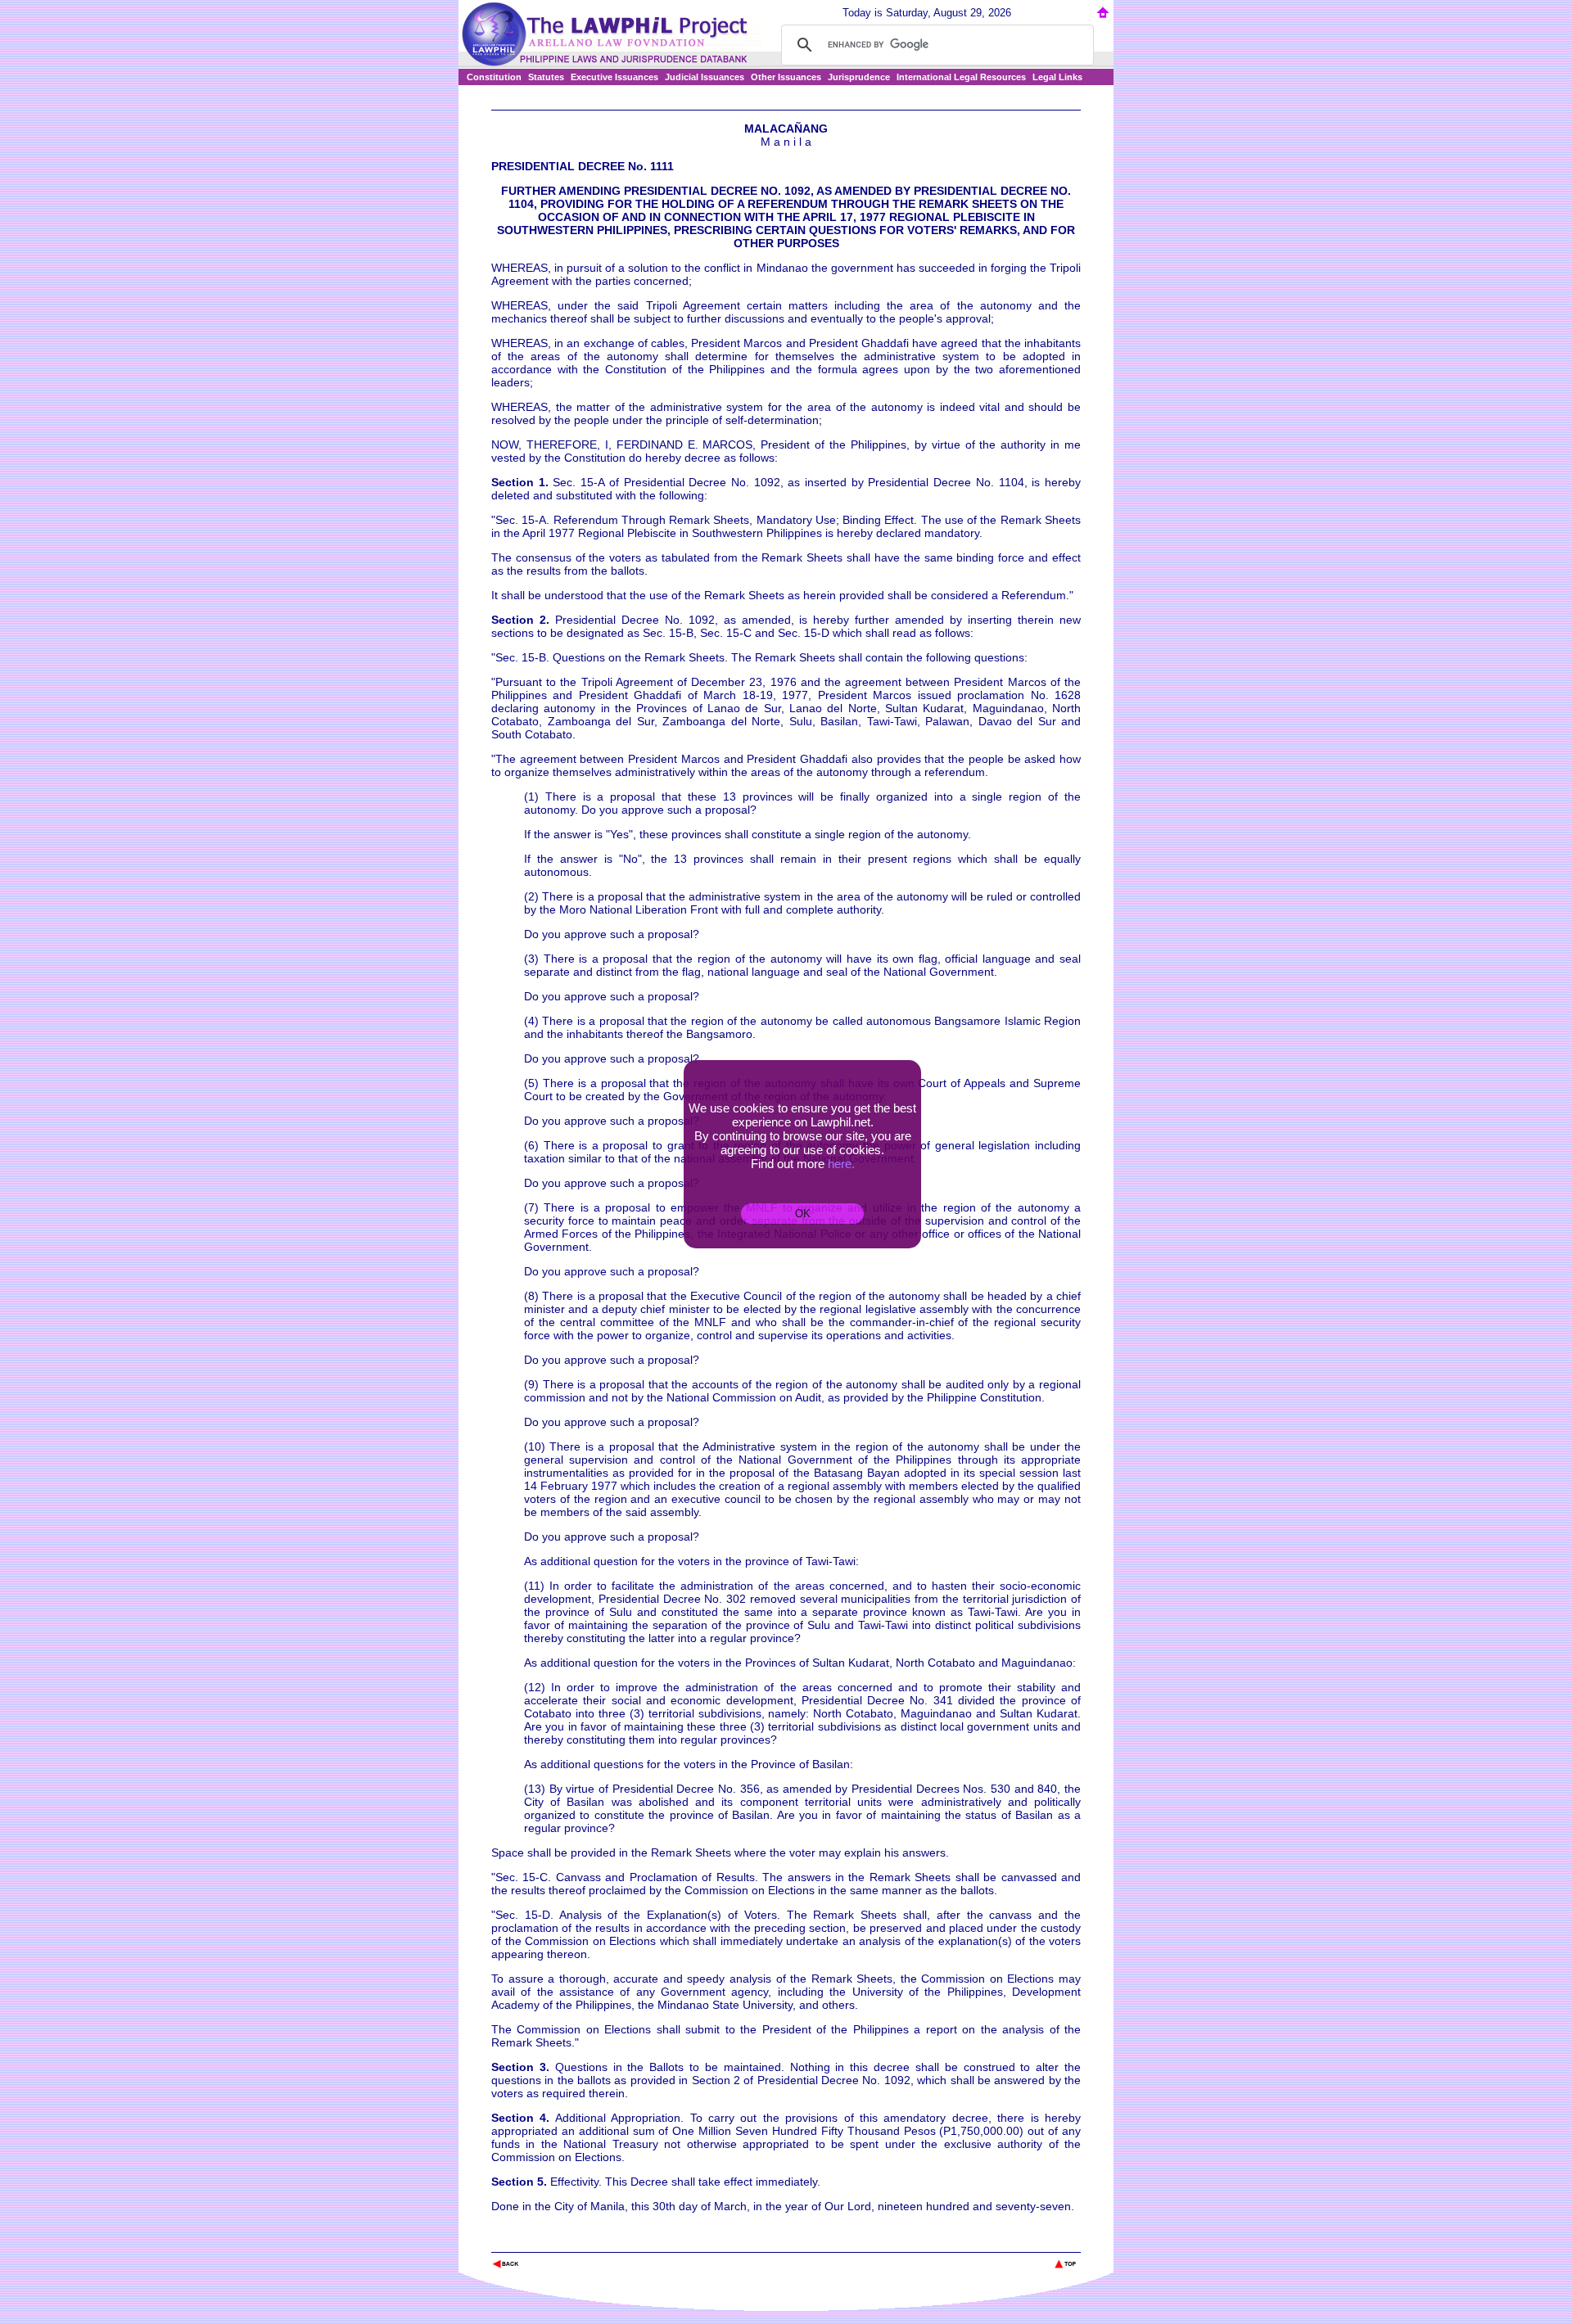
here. (841, 1164)
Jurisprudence (859, 77)
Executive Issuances (614, 77)
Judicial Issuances (705, 77)
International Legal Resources (961, 77)
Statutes (546, 77)
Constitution (494, 77)
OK (803, 1214)
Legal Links (1057, 77)
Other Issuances (786, 77)
